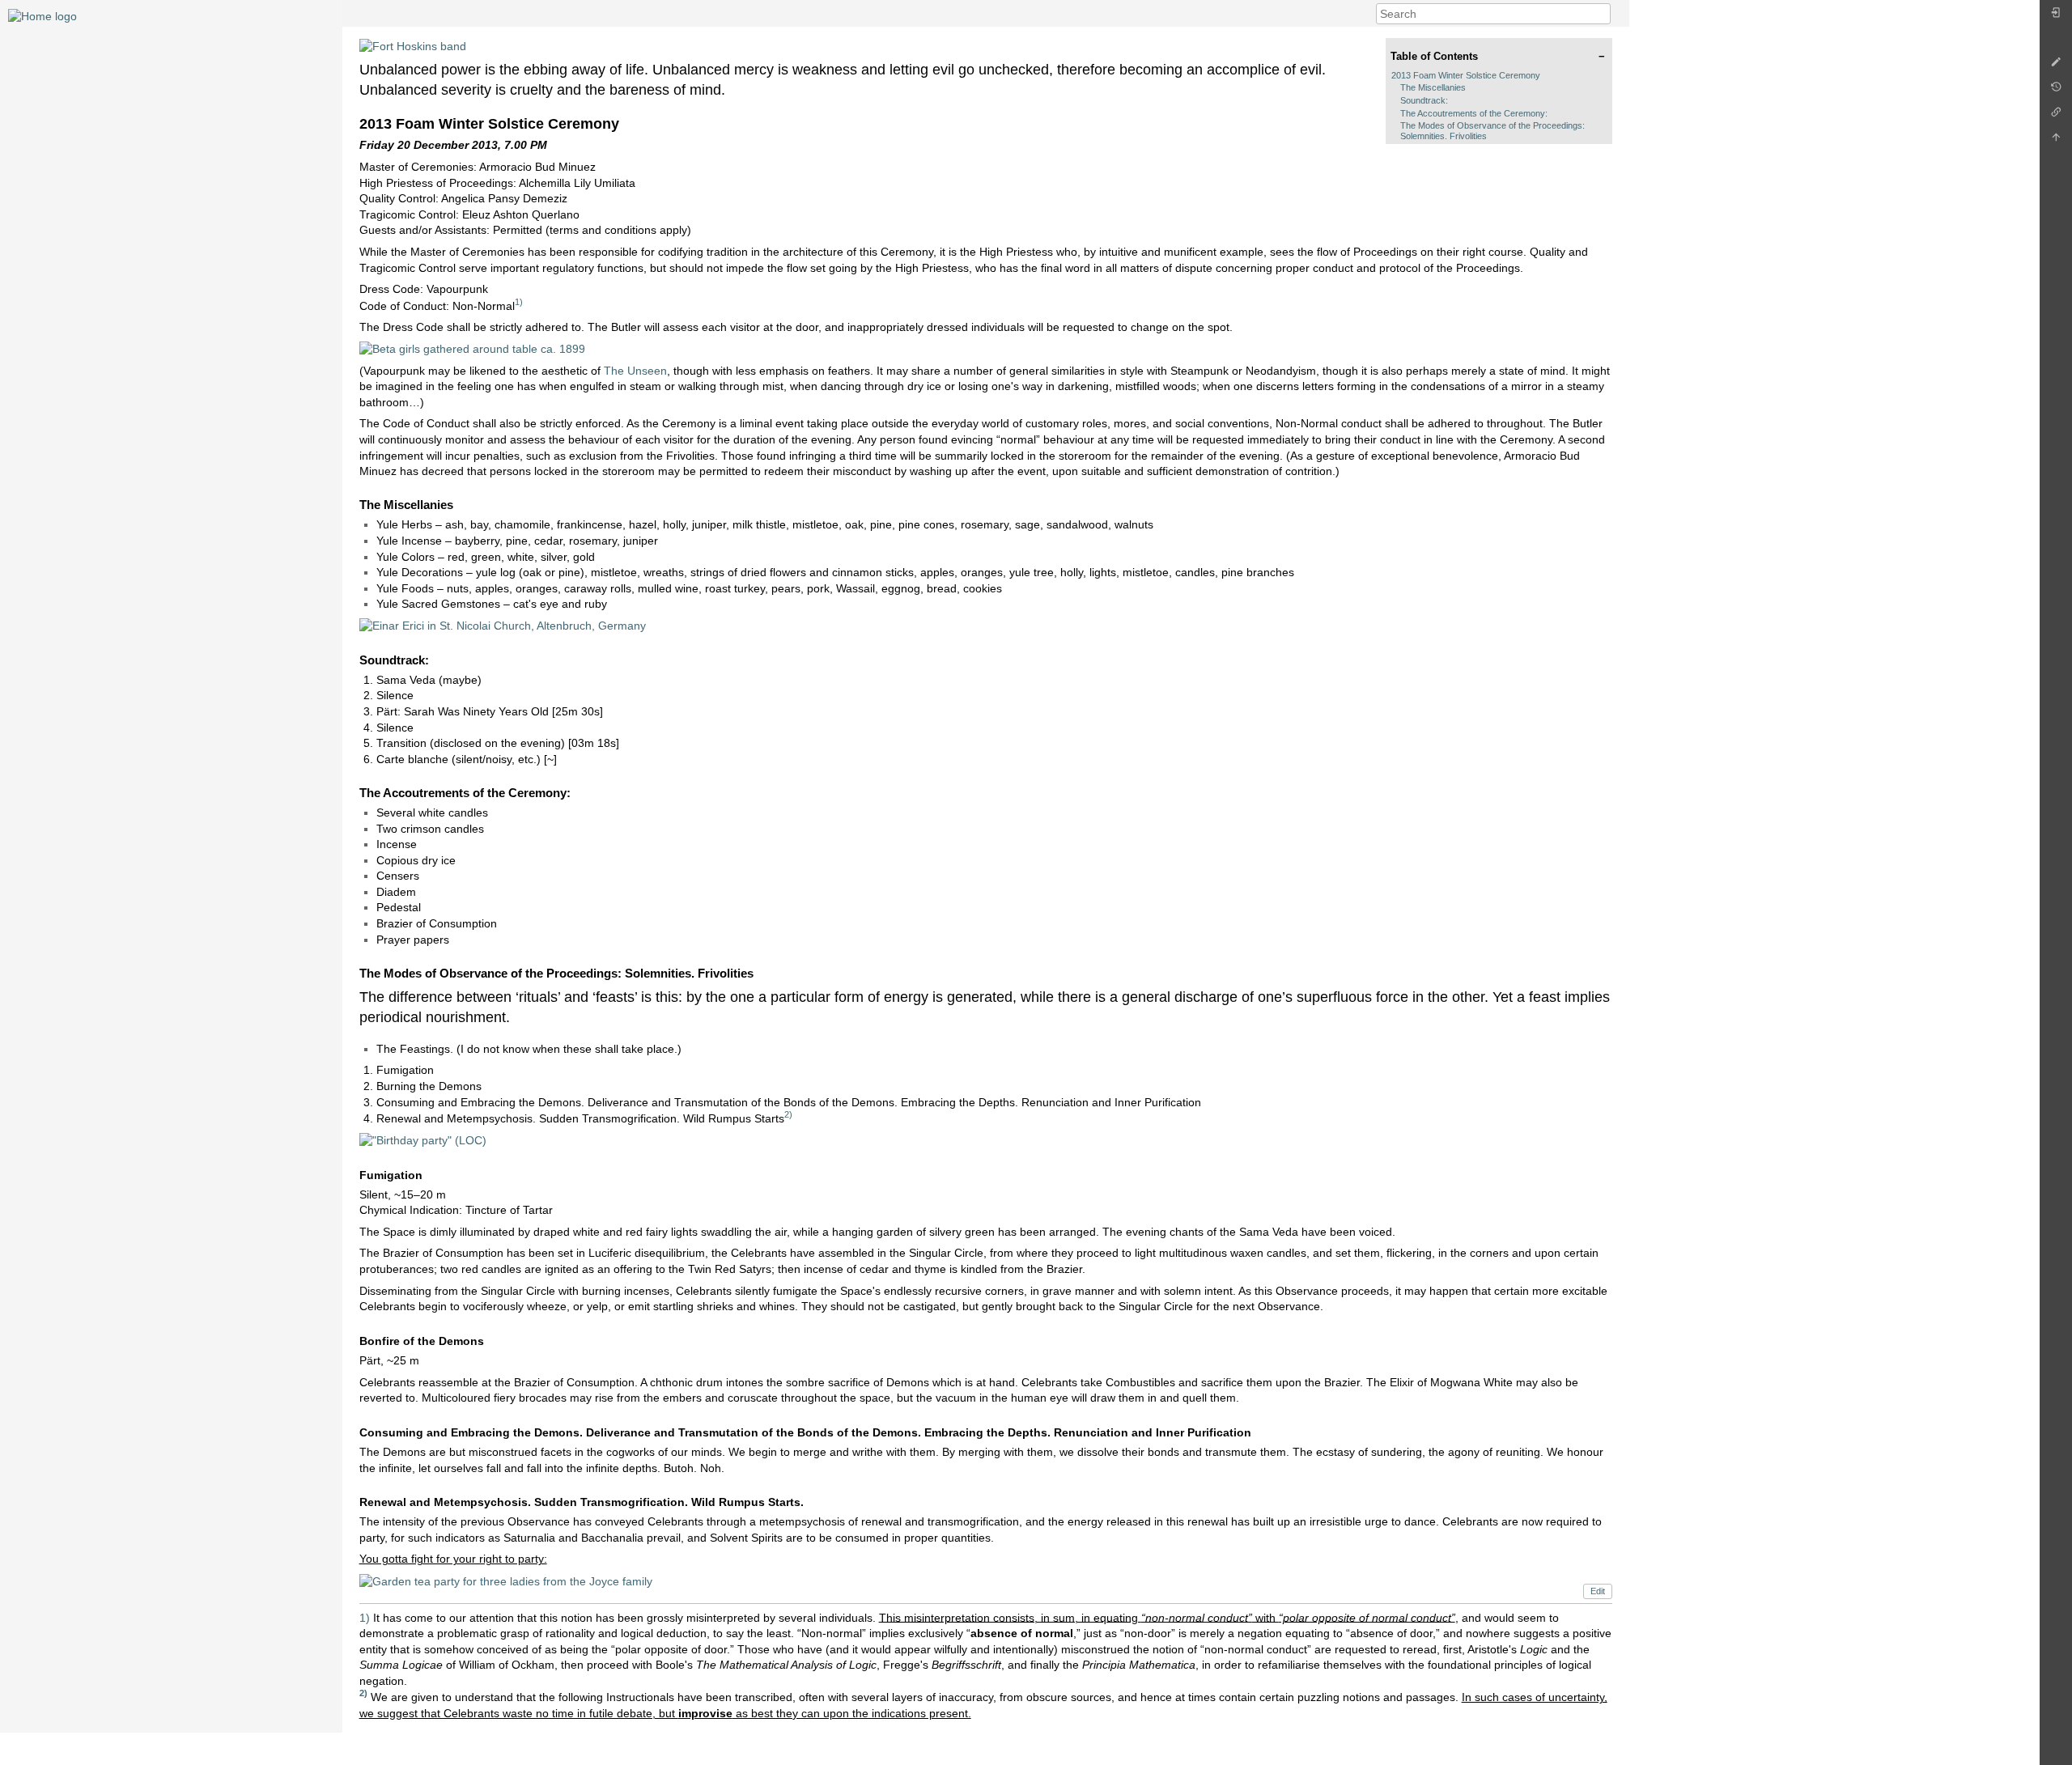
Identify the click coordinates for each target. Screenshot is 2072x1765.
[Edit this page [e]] (2056, 66)
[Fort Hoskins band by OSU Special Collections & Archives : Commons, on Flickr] (413, 45)
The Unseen (635, 371)
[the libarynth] (42, 15)
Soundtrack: (1424, 100)
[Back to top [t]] (2056, 141)
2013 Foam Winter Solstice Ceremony (1466, 75)
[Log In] (2056, 17)
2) (788, 1114)
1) (519, 302)
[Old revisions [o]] (2056, 91)
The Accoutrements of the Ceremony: (1474, 113)
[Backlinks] (2056, 116)
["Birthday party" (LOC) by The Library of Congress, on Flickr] (423, 1139)
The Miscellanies (1433, 87)
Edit (1598, 1591)
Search (1602, 14)
